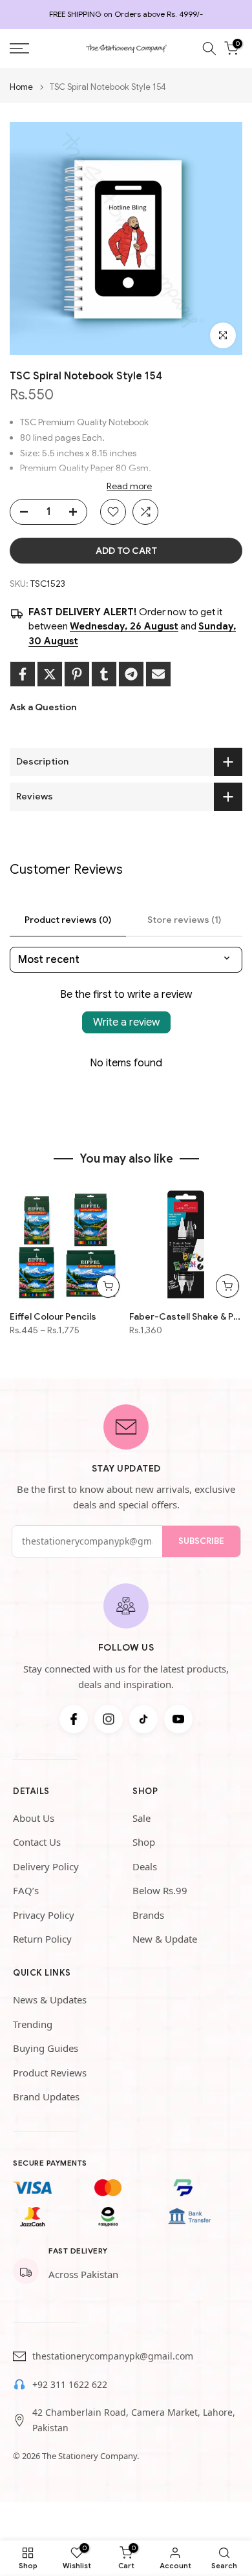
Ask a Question (43, 707)
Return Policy (42, 1939)
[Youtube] (178, 1719)
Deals (145, 1866)
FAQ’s (26, 1890)
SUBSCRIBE (201, 1541)
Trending (33, 2024)
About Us (34, 1818)
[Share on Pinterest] (77, 674)
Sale (142, 1818)
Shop (144, 1842)
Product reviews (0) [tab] (68, 920)
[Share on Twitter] (50, 674)
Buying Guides (46, 2048)
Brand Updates (46, 2096)
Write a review (126, 1022)
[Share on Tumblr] (104, 674)
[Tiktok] (143, 1719)
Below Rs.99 (160, 1890)
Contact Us (37, 1842)
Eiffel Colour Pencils (53, 1316)
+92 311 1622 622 (70, 2384)
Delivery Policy (46, 1866)
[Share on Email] (158, 674)
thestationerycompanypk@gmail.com (113, 2356)
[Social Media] (74, 1719)
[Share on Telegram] (131, 674)
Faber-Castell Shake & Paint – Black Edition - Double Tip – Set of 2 (186, 1316)
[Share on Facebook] (23, 674)
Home (21, 87)
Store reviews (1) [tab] (184, 920)
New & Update (165, 1939)
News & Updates (50, 2000)
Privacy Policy (44, 1915)
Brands (148, 1915)
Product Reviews (50, 2073)
